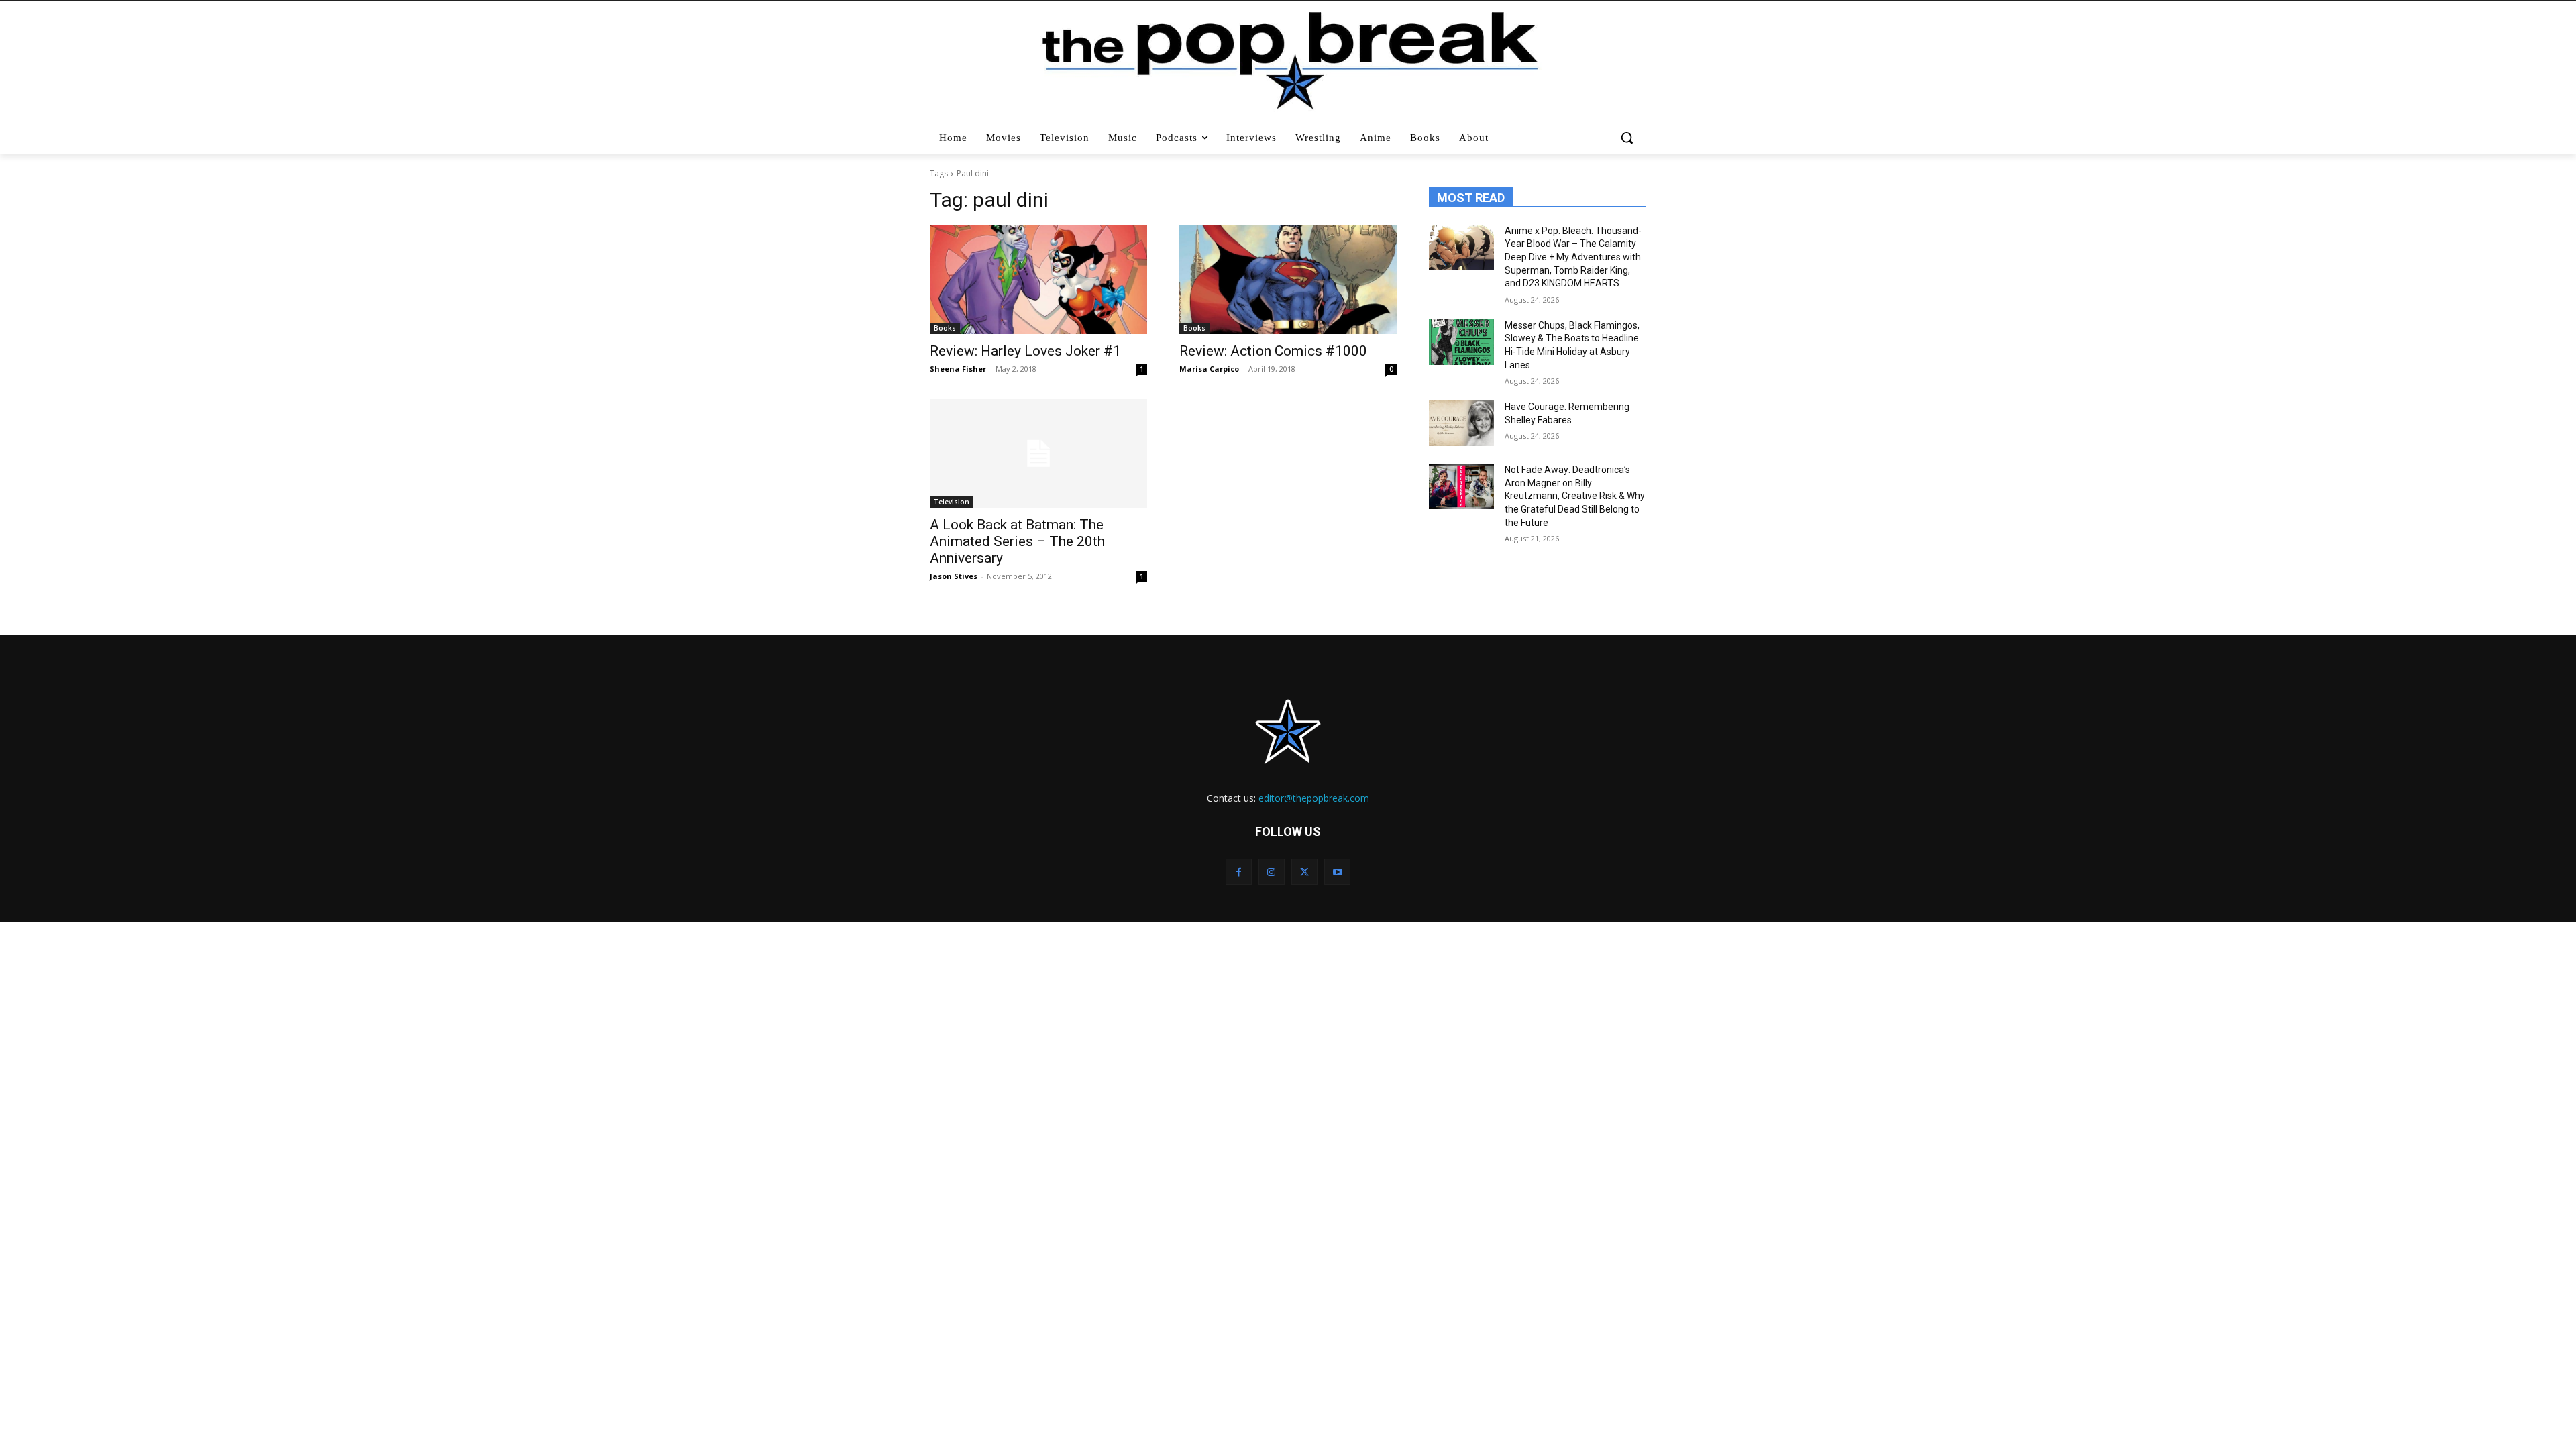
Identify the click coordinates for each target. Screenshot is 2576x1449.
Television (952, 502)
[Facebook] (1239, 872)
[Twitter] (1304, 872)
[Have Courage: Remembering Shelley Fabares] (1461, 423)
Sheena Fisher (958, 369)
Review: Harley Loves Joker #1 (1025, 351)
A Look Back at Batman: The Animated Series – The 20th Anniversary (1017, 541)
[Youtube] (1337, 872)
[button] (1628, 138)
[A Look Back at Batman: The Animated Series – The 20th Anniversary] (1038, 453)
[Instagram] (1272, 872)
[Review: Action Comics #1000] (1288, 280)
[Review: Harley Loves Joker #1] (1038, 280)
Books (945, 328)
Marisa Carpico (1209, 369)
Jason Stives (954, 576)
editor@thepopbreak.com (1314, 798)
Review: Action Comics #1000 (1273, 351)
